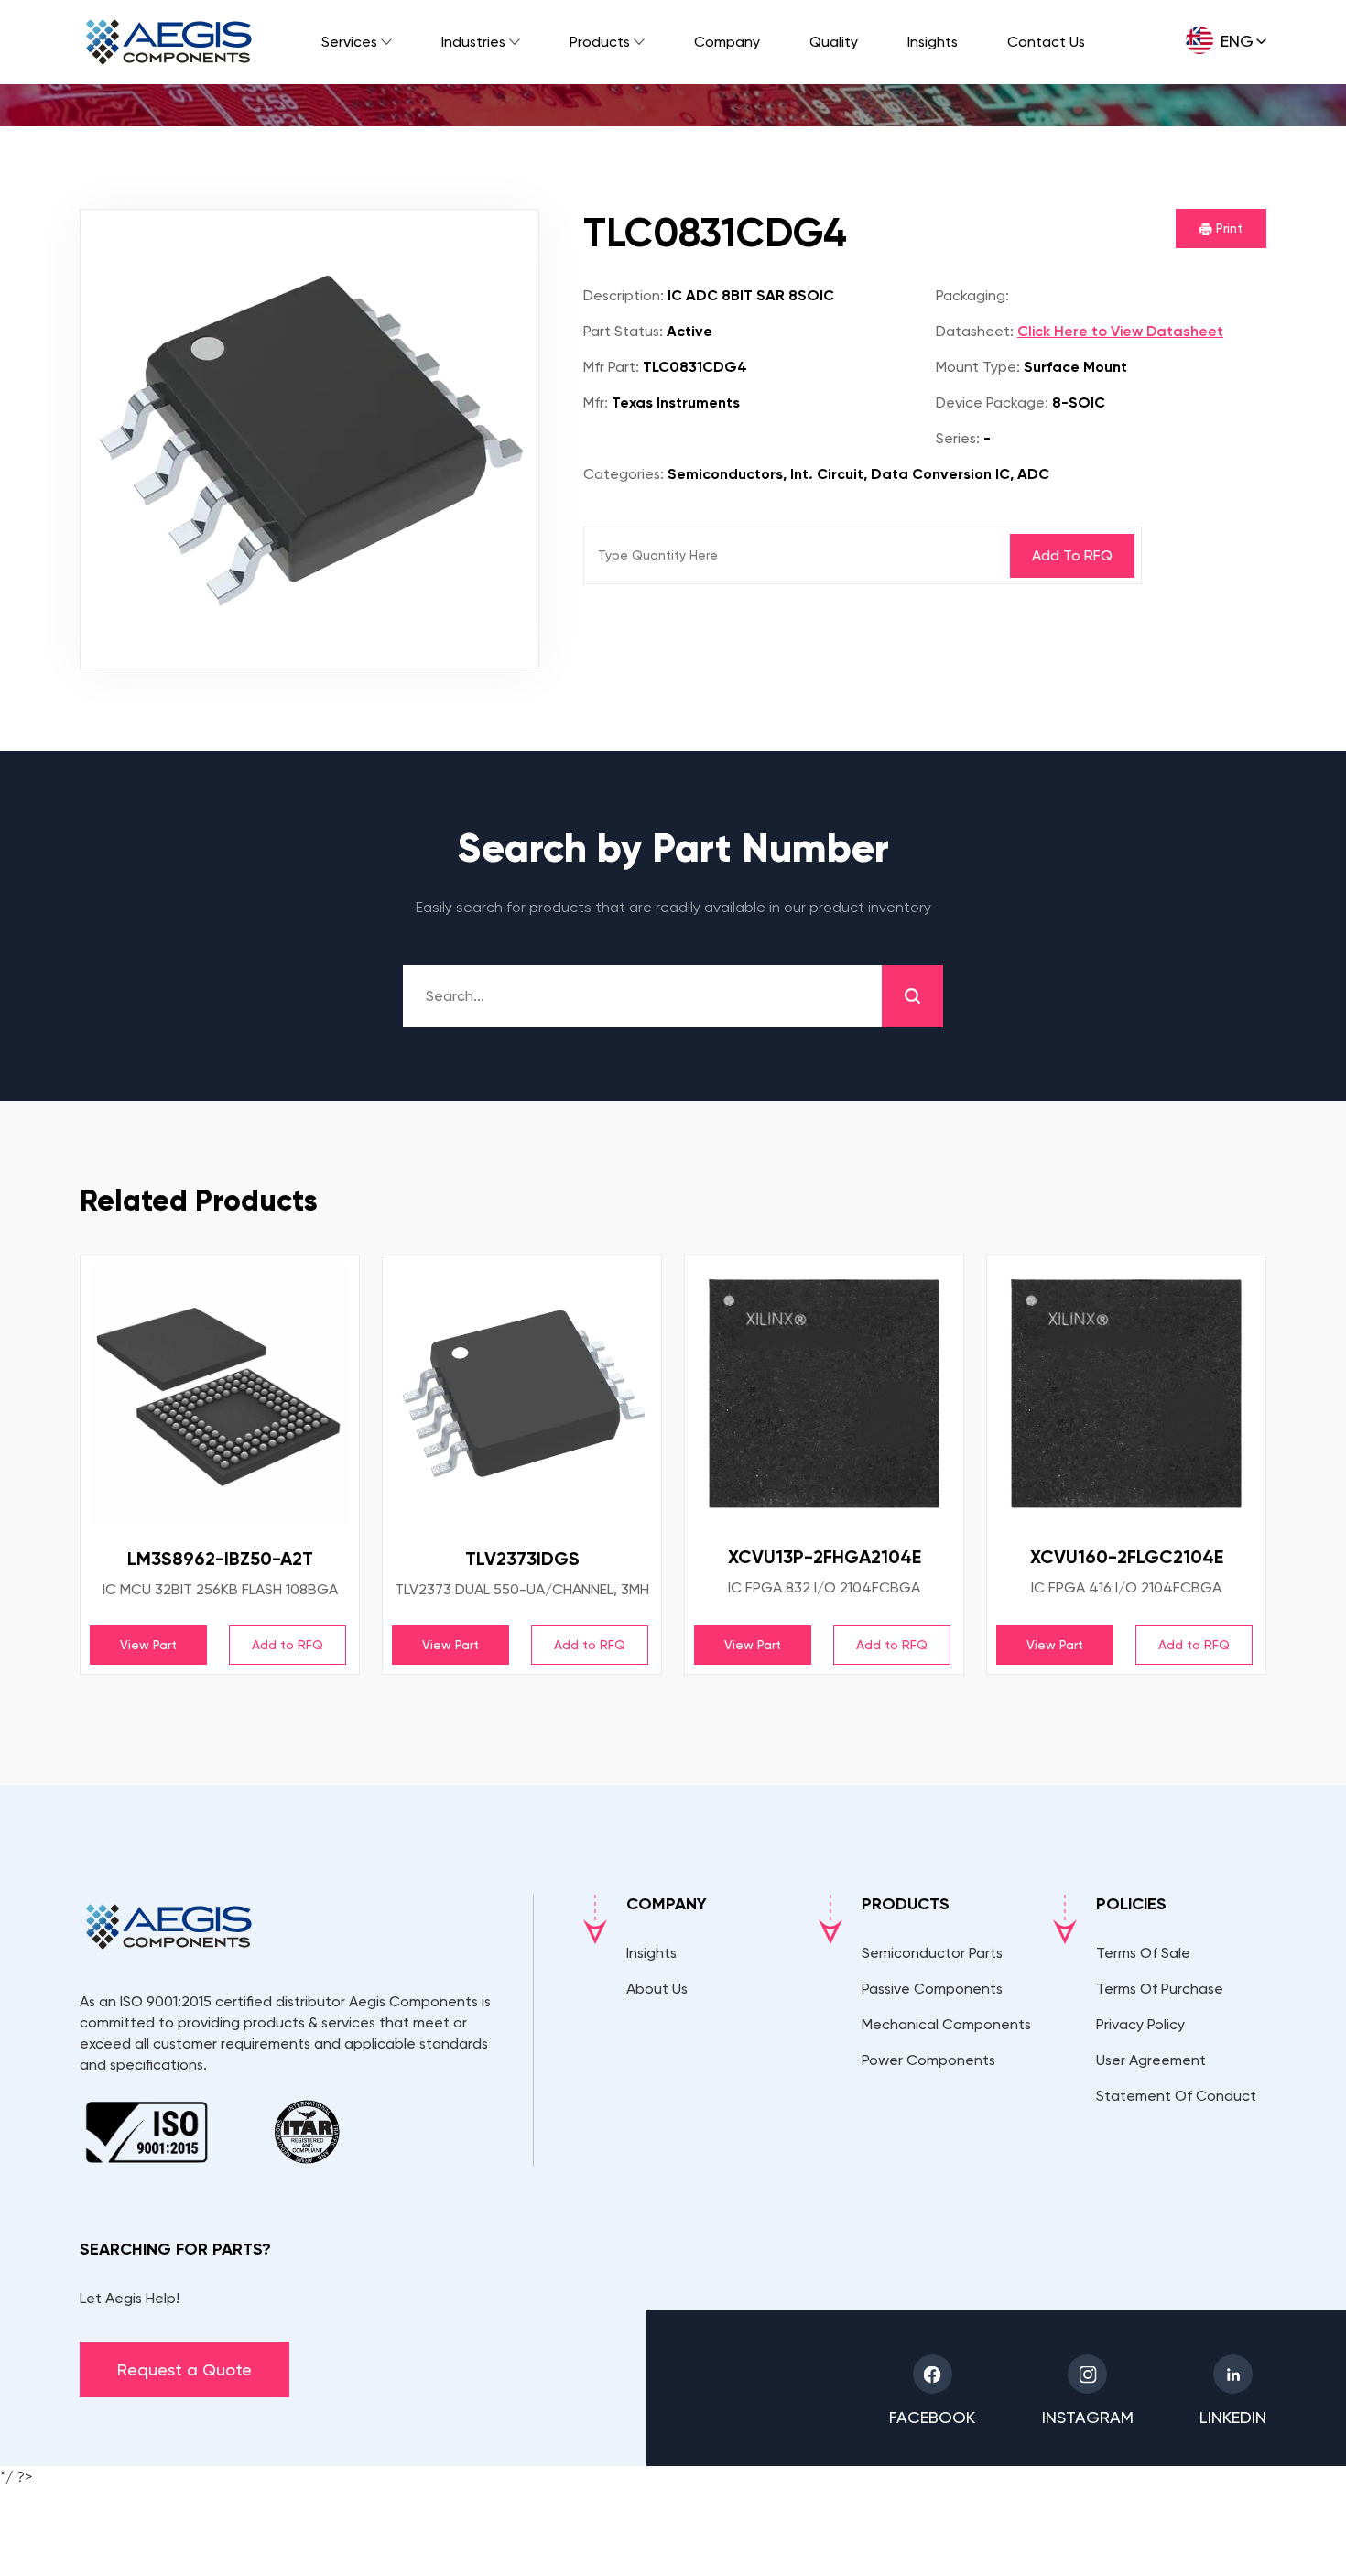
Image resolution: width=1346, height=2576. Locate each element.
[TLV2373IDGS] (522, 1395)
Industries (473, 42)
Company (727, 42)
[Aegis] (169, 42)
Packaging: (972, 295)
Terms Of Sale (1143, 1953)
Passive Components (932, 1989)
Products (600, 42)
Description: (624, 295)
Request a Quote (185, 2369)
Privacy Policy (1140, 2024)
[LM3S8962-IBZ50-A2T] (220, 1395)
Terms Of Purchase (1160, 1989)
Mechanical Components (946, 2024)
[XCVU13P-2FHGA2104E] (824, 1394)
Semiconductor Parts (932, 1953)
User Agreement (1151, 2060)
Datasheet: (975, 331)
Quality (834, 42)
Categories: (624, 474)
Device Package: (992, 402)
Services (349, 42)
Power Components (928, 2060)
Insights (933, 42)
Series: (958, 438)
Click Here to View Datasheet (1120, 331)
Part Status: (623, 331)
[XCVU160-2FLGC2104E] (1126, 1394)
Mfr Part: (611, 367)
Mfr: (596, 402)
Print (1227, 228)
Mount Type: (978, 367)
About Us (657, 1989)
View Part (148, 1645)
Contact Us (1046, 42)
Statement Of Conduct (1176, 2096)
